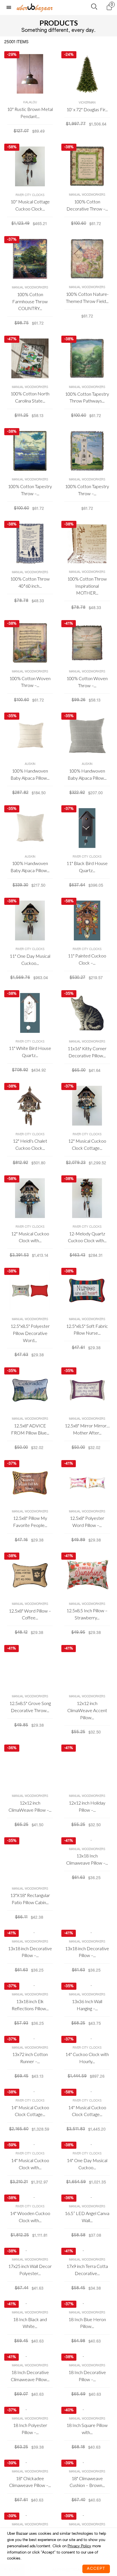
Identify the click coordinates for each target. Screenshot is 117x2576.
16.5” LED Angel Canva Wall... (87, 2217)
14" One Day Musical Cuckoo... (87, 2164)
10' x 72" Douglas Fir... (87, 109)
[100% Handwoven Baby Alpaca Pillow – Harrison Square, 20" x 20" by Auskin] (30, 735)
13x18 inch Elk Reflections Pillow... (30, 2005)
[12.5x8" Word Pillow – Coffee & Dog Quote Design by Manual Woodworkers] (30, 1575)
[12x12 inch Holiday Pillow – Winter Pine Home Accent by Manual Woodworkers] (87, 1767)
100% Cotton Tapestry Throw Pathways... (87, 397)
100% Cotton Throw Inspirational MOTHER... (87, 586)
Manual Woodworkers (87, 195)
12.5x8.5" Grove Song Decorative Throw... (30, 1707)
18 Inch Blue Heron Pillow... (87, 2323)
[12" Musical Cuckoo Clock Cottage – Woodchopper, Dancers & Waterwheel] (87, 1106)
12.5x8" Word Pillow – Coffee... (30, 1614)
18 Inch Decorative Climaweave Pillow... (30, 2376)
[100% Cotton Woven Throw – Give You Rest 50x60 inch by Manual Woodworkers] (87, 643)
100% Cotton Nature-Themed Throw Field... (87, 298)
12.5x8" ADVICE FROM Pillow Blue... (30, 1429)
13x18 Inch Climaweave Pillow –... (87, 1859)
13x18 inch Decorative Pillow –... (30, 1952)
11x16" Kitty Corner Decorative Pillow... (87, 1052)
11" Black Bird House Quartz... (87, 867)
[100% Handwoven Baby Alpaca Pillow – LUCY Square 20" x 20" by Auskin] (87, 735)
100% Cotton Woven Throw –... (30, 682)
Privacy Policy (79, 2546)
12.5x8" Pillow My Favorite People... (30, 1522)
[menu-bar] (10, 8)
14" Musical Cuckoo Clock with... (30, 2164)
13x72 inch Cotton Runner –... (30, 2058)
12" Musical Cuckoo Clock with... (30, 1237)
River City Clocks (30, 195)
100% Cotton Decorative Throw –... (87, 205)
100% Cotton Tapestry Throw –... (30, 490)
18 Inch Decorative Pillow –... (87, 2376)
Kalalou (30, 102)
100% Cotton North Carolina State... (30, 397)
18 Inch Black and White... (30, 2323)
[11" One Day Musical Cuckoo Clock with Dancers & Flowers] (30, 920)
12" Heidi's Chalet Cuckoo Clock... (30, 1144)
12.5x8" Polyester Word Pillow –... (87, 1522)
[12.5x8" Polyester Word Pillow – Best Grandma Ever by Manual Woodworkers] (87, 1483)
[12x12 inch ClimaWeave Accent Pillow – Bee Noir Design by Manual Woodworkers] (87, 1668)
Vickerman (87, 103)
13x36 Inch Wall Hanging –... (87, 2005)
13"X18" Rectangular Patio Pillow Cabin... (30, 1899)
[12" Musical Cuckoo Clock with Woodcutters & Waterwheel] (30, 1198)
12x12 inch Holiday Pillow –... (87, 1806)
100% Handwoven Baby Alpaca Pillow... (30, 774)
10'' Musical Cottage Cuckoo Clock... (30, 205)
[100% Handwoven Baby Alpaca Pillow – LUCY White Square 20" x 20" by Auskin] (30, 828)
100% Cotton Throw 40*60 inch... (30, 582)
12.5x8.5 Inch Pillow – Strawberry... (87, 1614)
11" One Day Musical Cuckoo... (30, 959)
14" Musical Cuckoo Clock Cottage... (30, 2111)
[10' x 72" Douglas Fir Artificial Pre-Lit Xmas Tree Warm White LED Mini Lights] (87, 74)
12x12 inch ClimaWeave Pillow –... (30, 1806)
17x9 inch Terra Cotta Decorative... (87, 2270)
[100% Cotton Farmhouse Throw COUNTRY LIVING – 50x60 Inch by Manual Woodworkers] (30, 259)
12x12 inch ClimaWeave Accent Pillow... (87, 1710)
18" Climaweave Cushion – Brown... (87, 2482)
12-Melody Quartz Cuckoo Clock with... (87, 1237)
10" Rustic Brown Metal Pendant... (30, 113)
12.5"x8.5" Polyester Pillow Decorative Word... (30, 1333)
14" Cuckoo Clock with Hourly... (87, 2058)
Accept (96, 2569)
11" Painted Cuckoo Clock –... (87, 959)
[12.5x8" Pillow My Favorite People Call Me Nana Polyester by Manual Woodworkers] (30, 1483)
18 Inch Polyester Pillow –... (30, 2429)
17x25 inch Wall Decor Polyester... (30, 2270)
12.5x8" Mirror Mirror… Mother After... (87, 1429)
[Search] (94, 8)
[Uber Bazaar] (35, 7)
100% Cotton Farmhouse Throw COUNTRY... (30, 301)
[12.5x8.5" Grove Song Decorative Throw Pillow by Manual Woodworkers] (30, 1668)
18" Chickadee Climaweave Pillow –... (30, 2482)
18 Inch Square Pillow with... (87, 2429)
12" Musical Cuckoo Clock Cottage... (87, 1144)
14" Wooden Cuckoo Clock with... (30, 2217)
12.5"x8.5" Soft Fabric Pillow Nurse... (87, 1330)
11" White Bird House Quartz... (30, 1052)
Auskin (30, 764)
